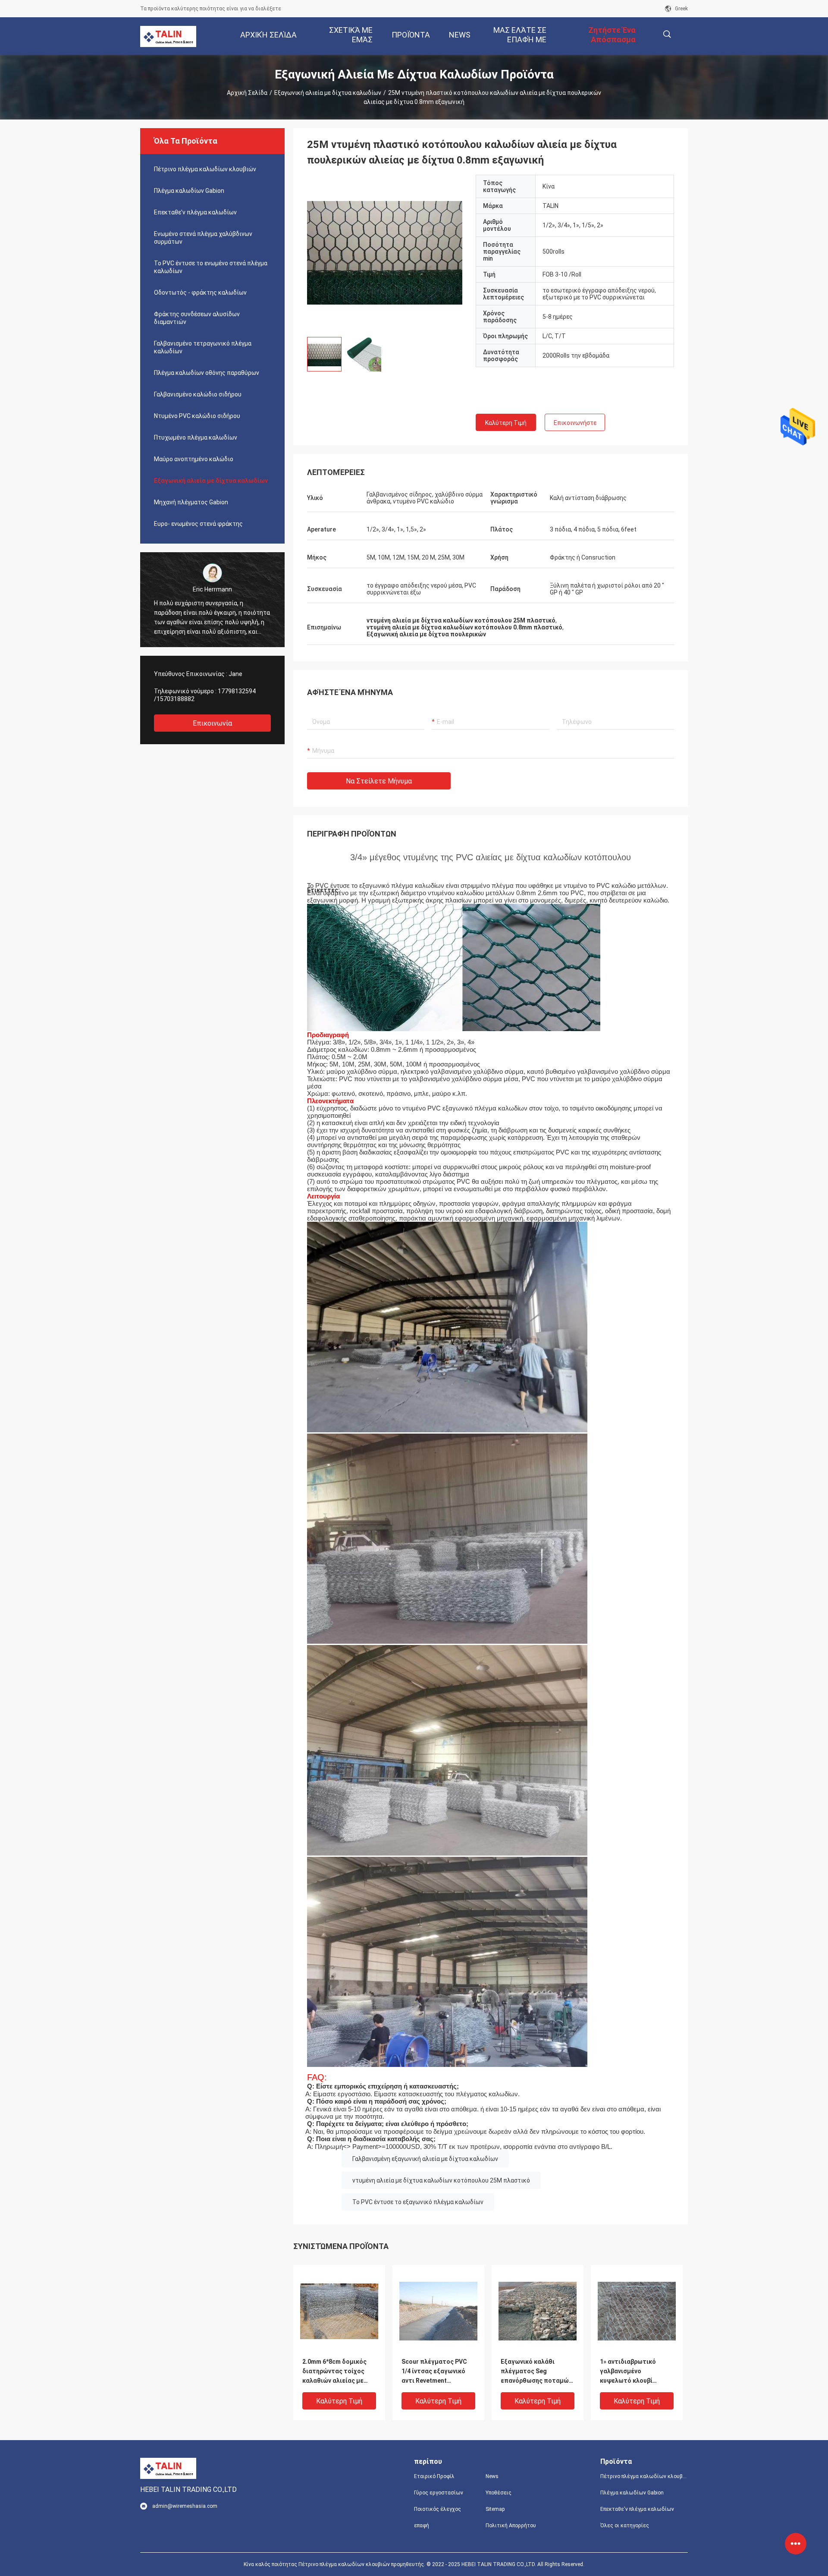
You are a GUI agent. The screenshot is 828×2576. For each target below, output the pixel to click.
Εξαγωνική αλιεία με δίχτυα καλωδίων (328, 93)
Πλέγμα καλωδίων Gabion (189, 191)
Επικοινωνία (212, 723)
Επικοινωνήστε (575, 423)
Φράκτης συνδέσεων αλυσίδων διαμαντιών (197, 318)
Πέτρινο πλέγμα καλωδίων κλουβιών (205, 169)
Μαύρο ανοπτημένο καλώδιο (194, 459)
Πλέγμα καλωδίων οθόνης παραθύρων (207, 373)
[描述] (667, 34)
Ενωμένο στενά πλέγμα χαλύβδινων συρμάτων (203, 238)
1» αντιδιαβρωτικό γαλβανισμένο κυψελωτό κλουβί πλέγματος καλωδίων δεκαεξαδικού (632, 2372)
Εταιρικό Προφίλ (434, 2476)
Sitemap (495, 2509)
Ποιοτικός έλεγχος (438, 2509)
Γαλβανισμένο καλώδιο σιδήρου (198, 394)
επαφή (422, 2526)
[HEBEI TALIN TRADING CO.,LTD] (168, 36)
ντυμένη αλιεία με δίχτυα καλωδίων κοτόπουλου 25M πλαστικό (441, 2180)
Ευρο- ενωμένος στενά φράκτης (198, 524)
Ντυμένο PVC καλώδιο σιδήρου (197, 416)
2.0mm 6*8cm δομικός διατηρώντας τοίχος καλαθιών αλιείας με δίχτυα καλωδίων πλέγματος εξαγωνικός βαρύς (337, 2372)
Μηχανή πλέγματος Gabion (191, 502)
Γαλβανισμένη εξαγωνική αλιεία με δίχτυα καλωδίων (425, 2159)
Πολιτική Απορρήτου (511, 2526)
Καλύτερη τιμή (506, 423)
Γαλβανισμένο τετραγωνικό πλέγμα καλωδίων (203, 347)
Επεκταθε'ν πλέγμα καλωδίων (195, 212)
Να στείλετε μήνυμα (379, 781)
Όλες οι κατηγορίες (625, 2526)
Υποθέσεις (499, 2493)
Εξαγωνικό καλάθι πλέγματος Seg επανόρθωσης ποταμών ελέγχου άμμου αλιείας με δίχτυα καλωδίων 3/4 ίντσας (536, 2372)
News (492, 2476)
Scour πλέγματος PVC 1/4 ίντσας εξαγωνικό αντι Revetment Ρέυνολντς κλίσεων (434, 2372)
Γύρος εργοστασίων (439, 2493)
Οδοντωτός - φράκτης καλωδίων (200, 293)
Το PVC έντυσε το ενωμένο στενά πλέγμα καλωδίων (211, 267)
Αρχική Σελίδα (247, 93)
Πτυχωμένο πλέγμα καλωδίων (196, 437)
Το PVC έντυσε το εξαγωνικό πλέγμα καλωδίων (418, 2202)
